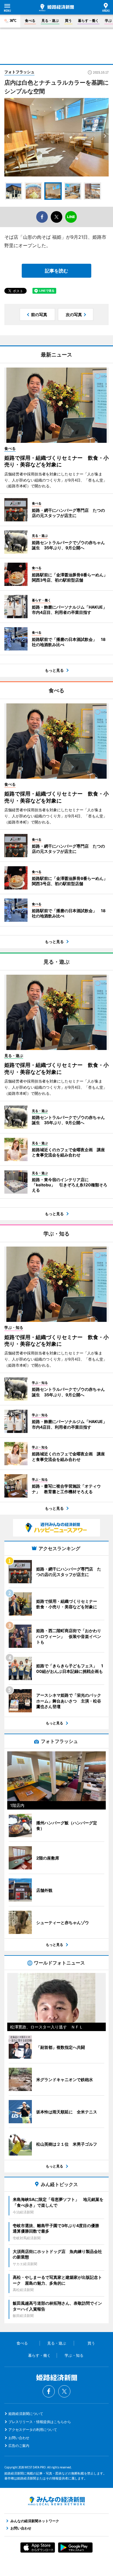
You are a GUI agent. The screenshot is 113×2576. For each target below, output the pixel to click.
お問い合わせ (19, 2438)
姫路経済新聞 (57, 8)
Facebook (49, 2391)
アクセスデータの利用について (33, 2430)
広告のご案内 (19, 2446)
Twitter (64, 2391)
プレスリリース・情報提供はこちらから (40, 2422)
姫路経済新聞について (26, 2414)
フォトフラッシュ (19, 72)
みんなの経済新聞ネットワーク (57, 2501)
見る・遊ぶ (50, 20)
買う (68, 20)
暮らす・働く (88, 20)
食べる (30, 20)
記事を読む (57, 271)
